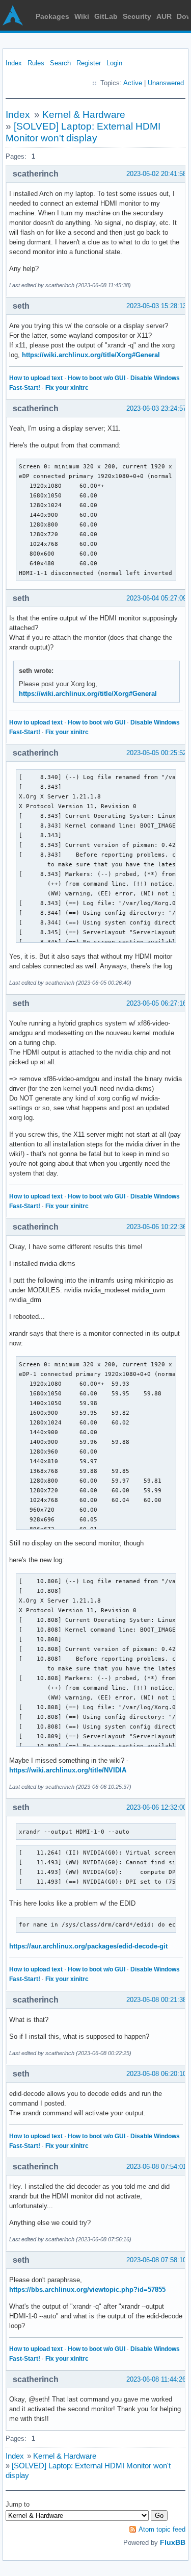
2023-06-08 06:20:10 (156, 2074)
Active (133, 83)
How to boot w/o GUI (97, 378)
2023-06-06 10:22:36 (156, 1227)
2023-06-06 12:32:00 (156, 1807)
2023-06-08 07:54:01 (156, 2167)
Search (60, 63)
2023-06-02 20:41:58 (156, 174)
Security (137, 16)
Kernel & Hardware (84, 115)
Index (14, 63)
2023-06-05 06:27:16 (156, 1003)
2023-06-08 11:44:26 (156, 2379)
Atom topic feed (162, 2529)
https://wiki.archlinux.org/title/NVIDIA (68, 1770)
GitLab (106, 16)
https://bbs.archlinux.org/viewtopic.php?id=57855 (87, 2290)
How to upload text (36, 378)
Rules (36, 63)
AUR (164, 16)
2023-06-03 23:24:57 (156, 408)
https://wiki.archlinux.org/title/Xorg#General (91, 355)
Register (89, 63)
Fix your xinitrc (67, 388)
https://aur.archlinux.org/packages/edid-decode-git (88, 1946)
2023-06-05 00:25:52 (156, 753)
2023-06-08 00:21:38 (156, 2000)
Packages (52, 16)
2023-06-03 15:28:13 (156, 306)
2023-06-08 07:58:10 (156, 2260)
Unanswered (166, 83)
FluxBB (173, 2542)
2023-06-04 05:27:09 (156, 598)
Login (114, 63)
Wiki (82, 16)
